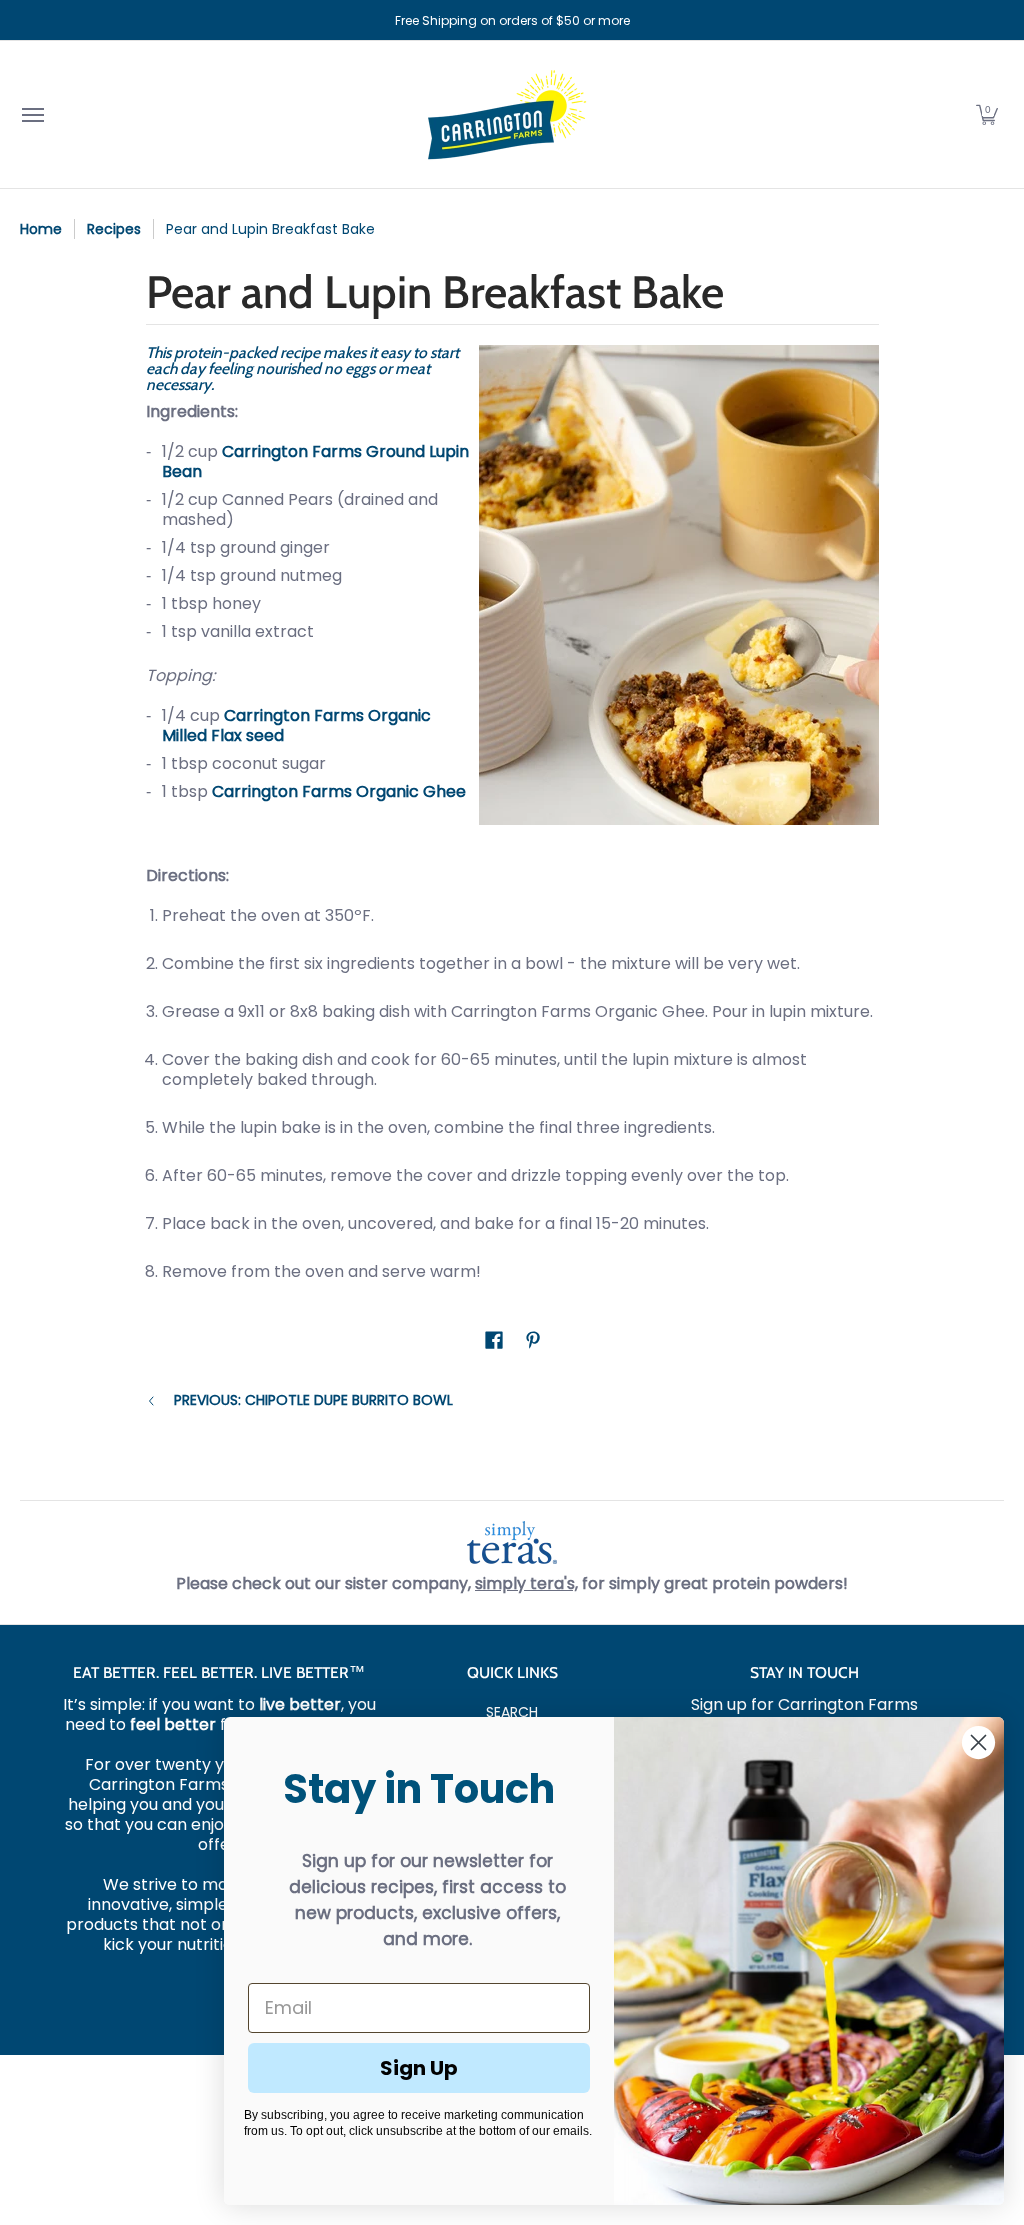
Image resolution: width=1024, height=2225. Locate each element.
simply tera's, (526, 1583)
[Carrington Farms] (507, 114)
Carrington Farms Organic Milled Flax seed (296, 725)
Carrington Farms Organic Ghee (339, 791)
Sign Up (419, 2068)
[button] (987, 114)
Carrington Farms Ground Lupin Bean (315, 461)
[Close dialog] (978, 1742)
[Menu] (32, 114)
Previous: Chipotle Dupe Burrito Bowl (313, 1401)
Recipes (114, 229)
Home (41, 229)
